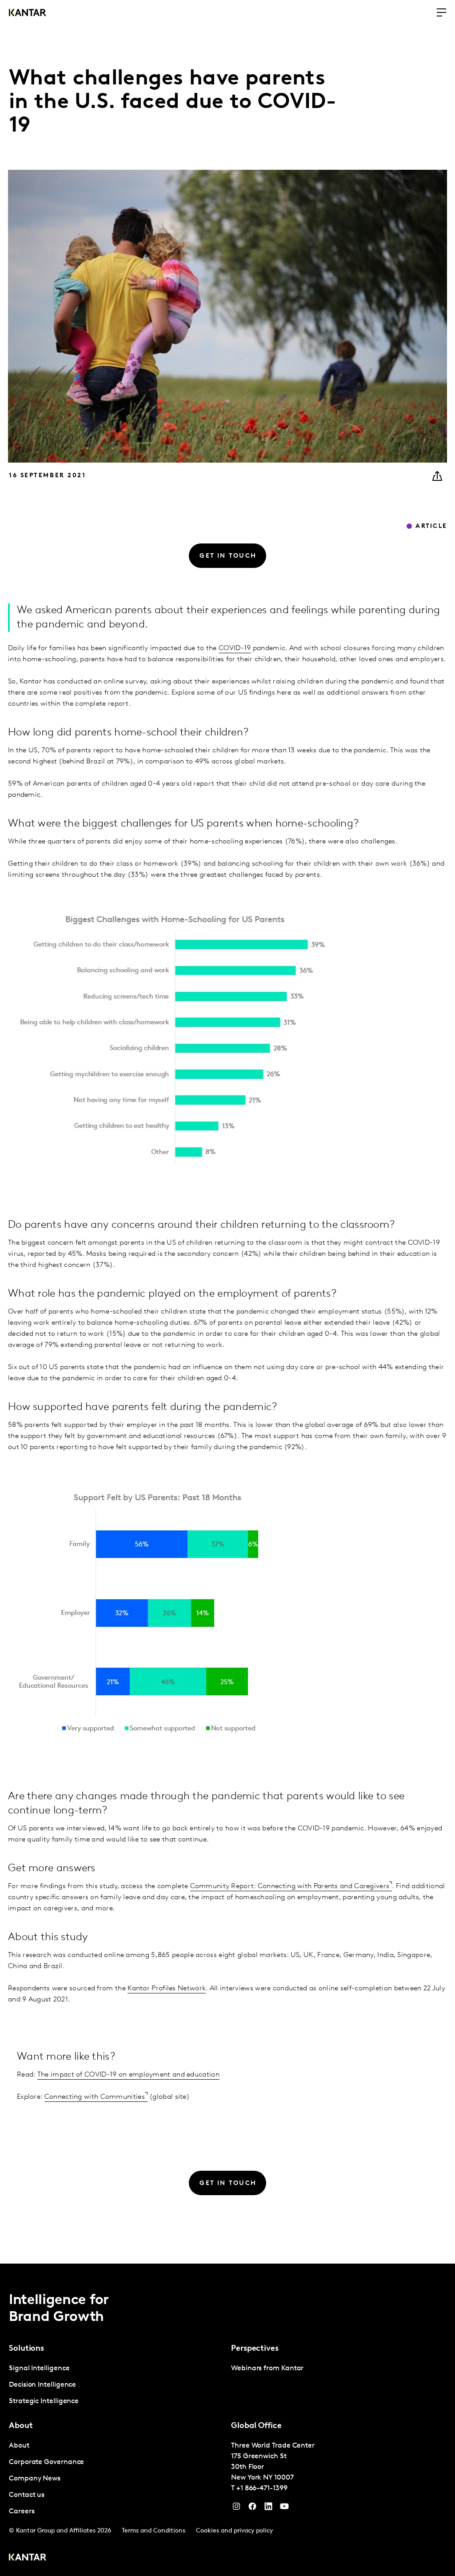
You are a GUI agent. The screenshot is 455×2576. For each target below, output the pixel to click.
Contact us (27, 2495)
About (19, 2446)
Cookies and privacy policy (234, 2531)
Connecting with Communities (95, 2097)
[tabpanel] (116, 2385)
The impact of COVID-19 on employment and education (128, 2075)
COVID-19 (235, 648)
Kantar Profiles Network (167, 1989)
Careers (22, 2512)
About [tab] (21, 2426)
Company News (35, 2479)
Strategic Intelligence (44, 2401)
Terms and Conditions (154, 2531)
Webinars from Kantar (267, 2368)
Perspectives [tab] (255, 2349)
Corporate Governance (46, 2462)
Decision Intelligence (42, 2385)
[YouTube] (268, 2508)
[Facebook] (252, 2508)
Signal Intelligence (39, 2368)
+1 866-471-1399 (262, 2488)
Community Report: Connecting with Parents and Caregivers (290, 1886)
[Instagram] (236, 2508)
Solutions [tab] (26, 2349)
